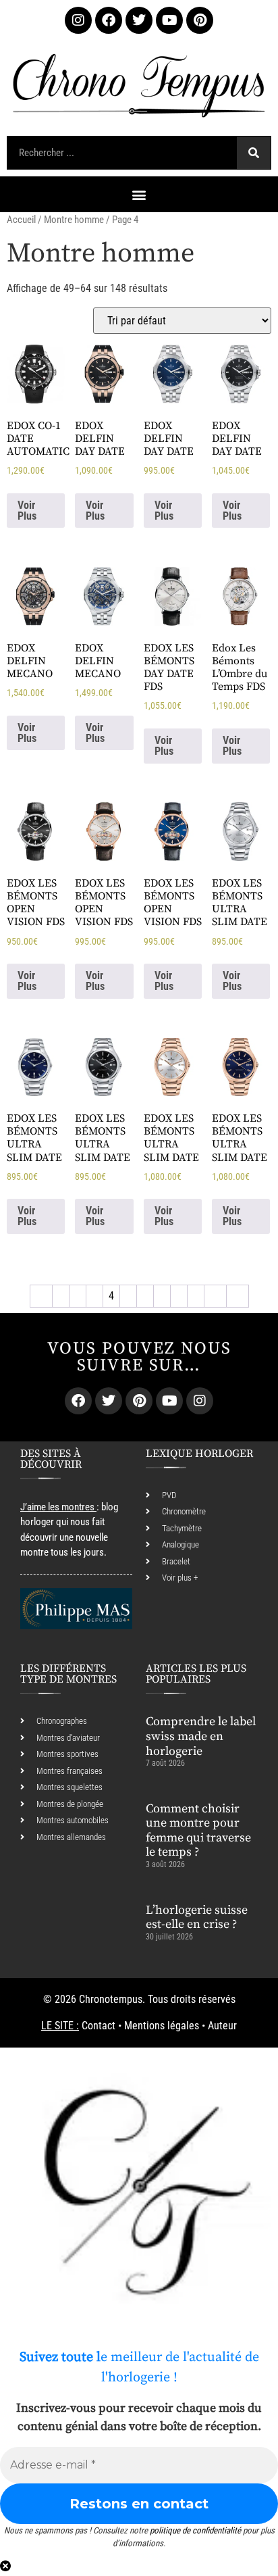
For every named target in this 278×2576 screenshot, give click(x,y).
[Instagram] (78, 20)
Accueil (21, 220)
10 (215, 1296)
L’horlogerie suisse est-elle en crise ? (197, 1917)
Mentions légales (162, 2026)
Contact (99, 2026)
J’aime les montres (57, 1507)
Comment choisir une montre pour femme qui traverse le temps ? (198, 1831)
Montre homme (74, 220)
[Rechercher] (254, 153)
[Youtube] (169, 20)
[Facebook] (109, 20)
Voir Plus (27, 511)
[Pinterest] (200, 20)
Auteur (222, 2026)
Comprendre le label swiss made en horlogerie (201, 1736)
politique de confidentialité (195, 2530)
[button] (139, 194)
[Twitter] (139, 20)
